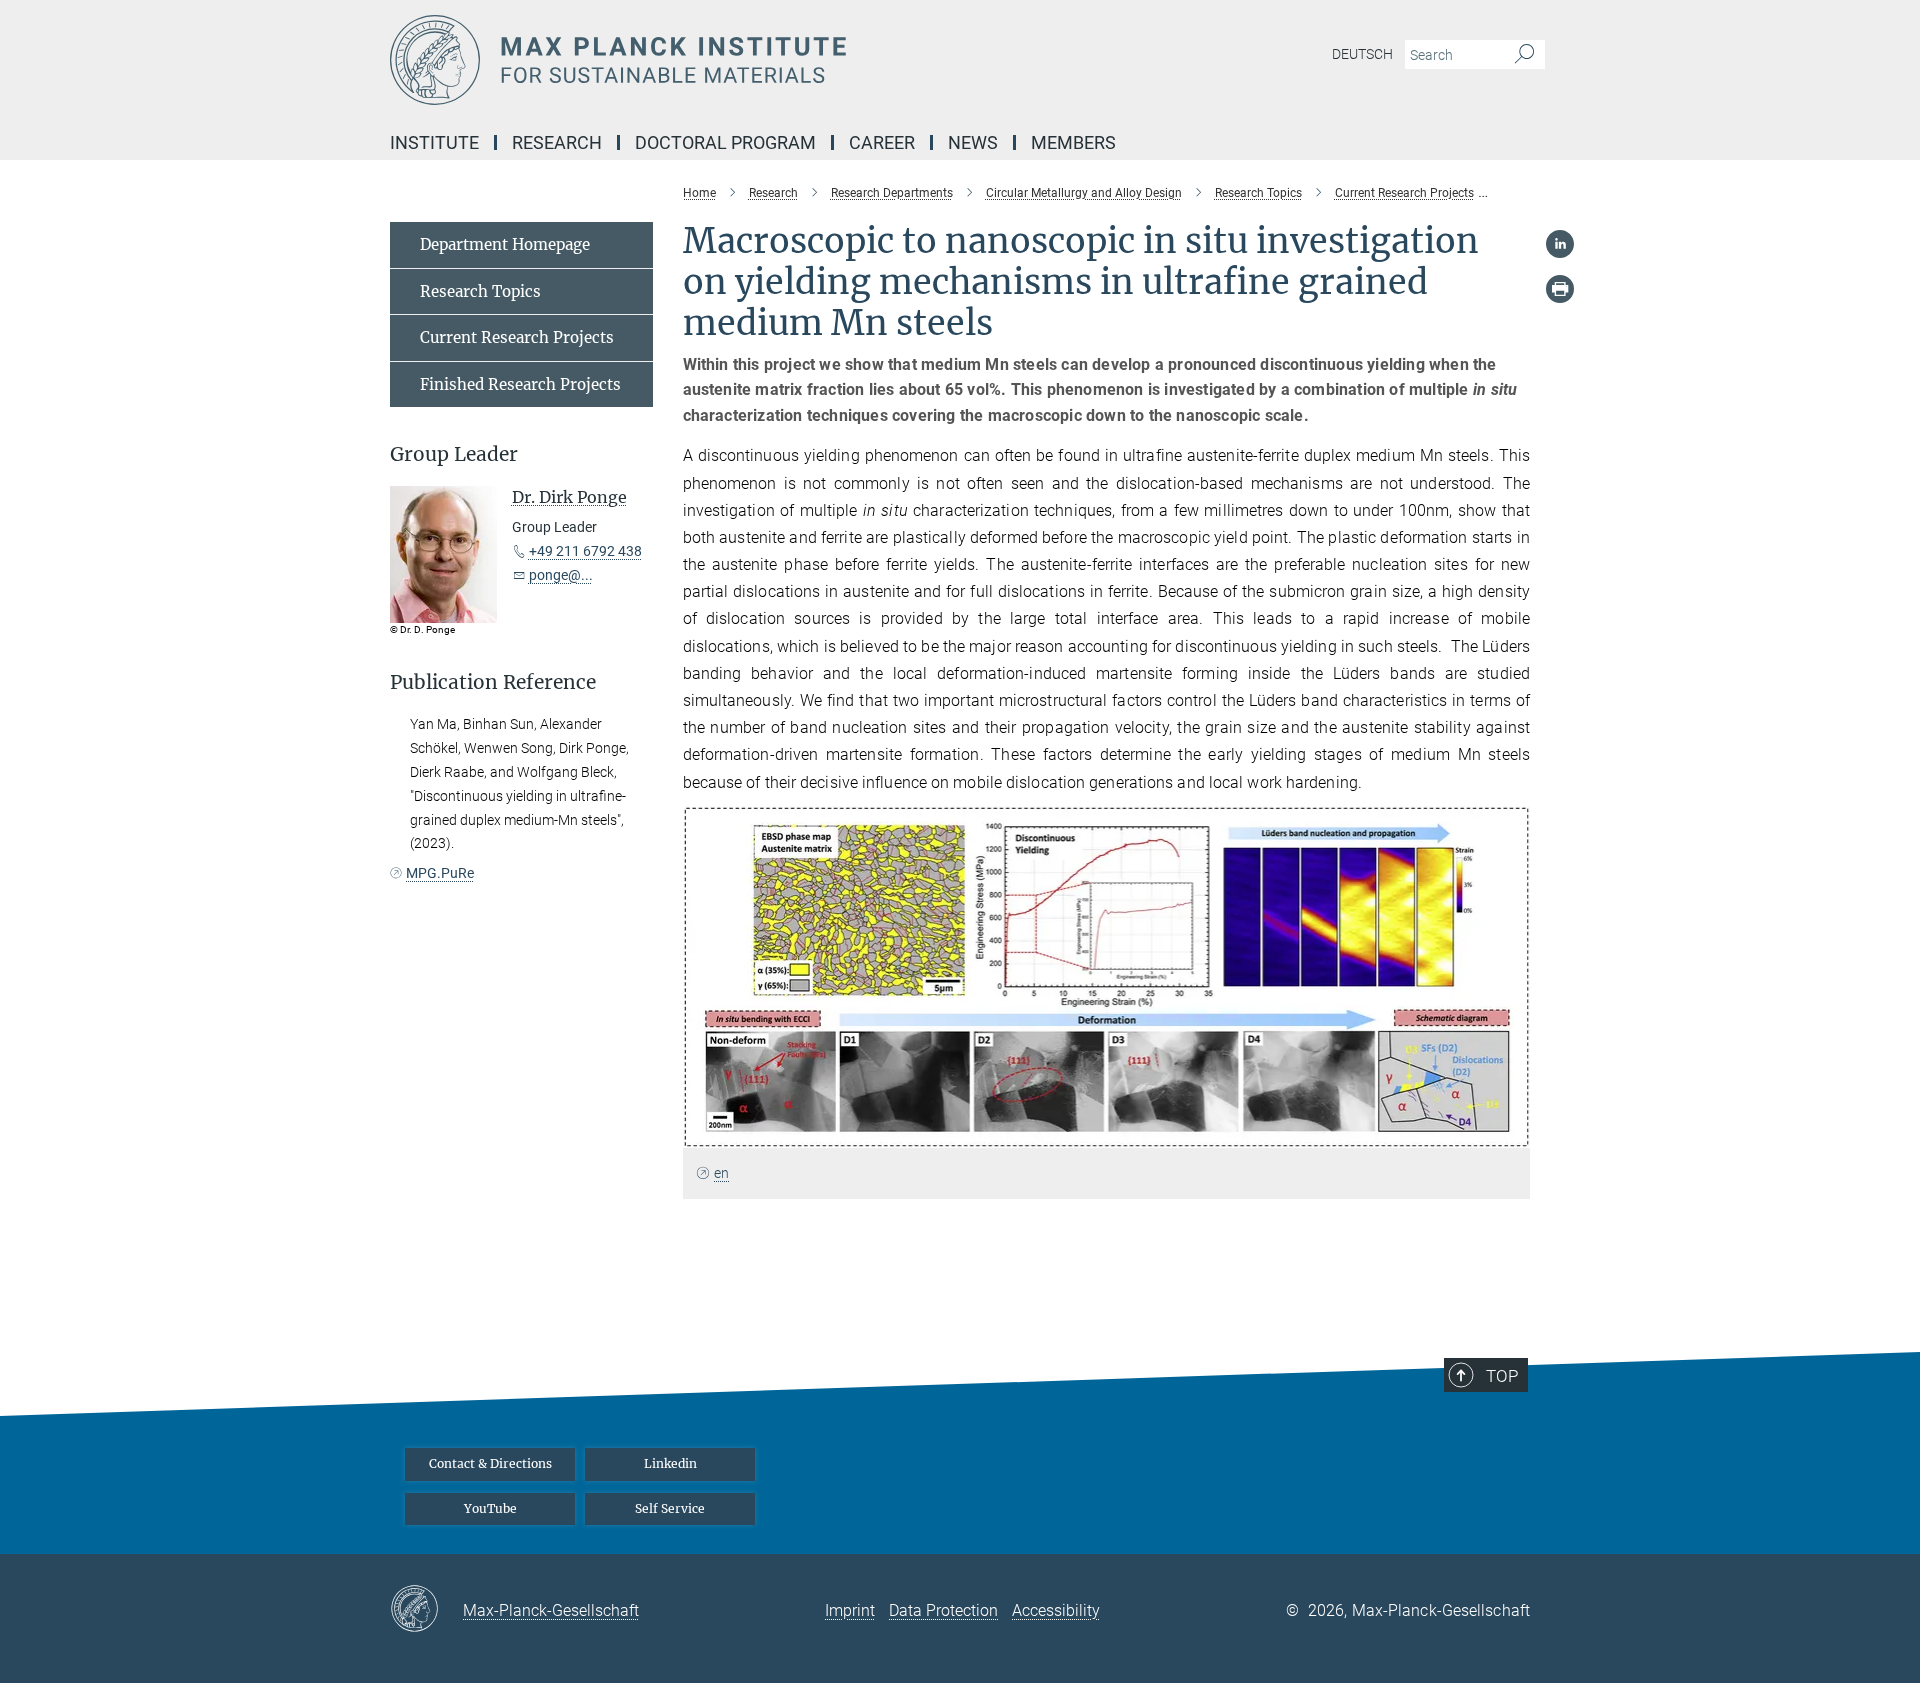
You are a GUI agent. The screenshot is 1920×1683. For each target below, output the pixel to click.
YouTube (490, 1508)
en (721, 1173)
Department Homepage (505, 244)
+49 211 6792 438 (585, 551)
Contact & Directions (490, 1463)
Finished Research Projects (520, 384)
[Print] (1560, 289)
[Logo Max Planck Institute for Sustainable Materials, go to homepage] (765, 60)
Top (1502, 1376)
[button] (1512, 1132)
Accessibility (1056, 1610)
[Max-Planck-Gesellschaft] (426, 1610)
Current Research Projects (517, 337)
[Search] (1524, 55)
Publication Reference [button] (493, 682)
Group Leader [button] (454, 454)
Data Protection (943, 1610)
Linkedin (670, 1463)
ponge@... (561, 575)
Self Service (670, 1508)
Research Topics (480, 291)
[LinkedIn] (1560, 244)
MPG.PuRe (440, 873)
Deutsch (1362, 54)
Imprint (850, 1610)
